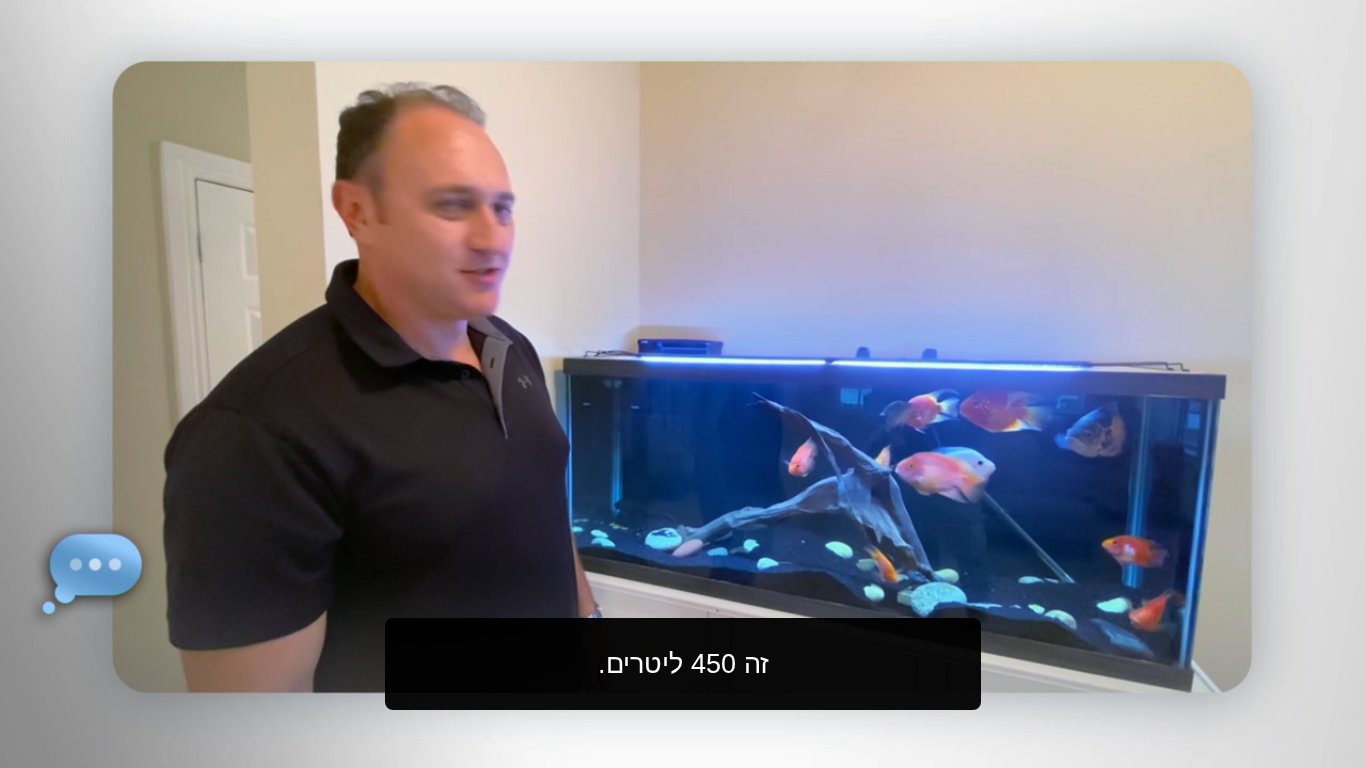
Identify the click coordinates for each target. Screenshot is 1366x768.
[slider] (723, 748)
